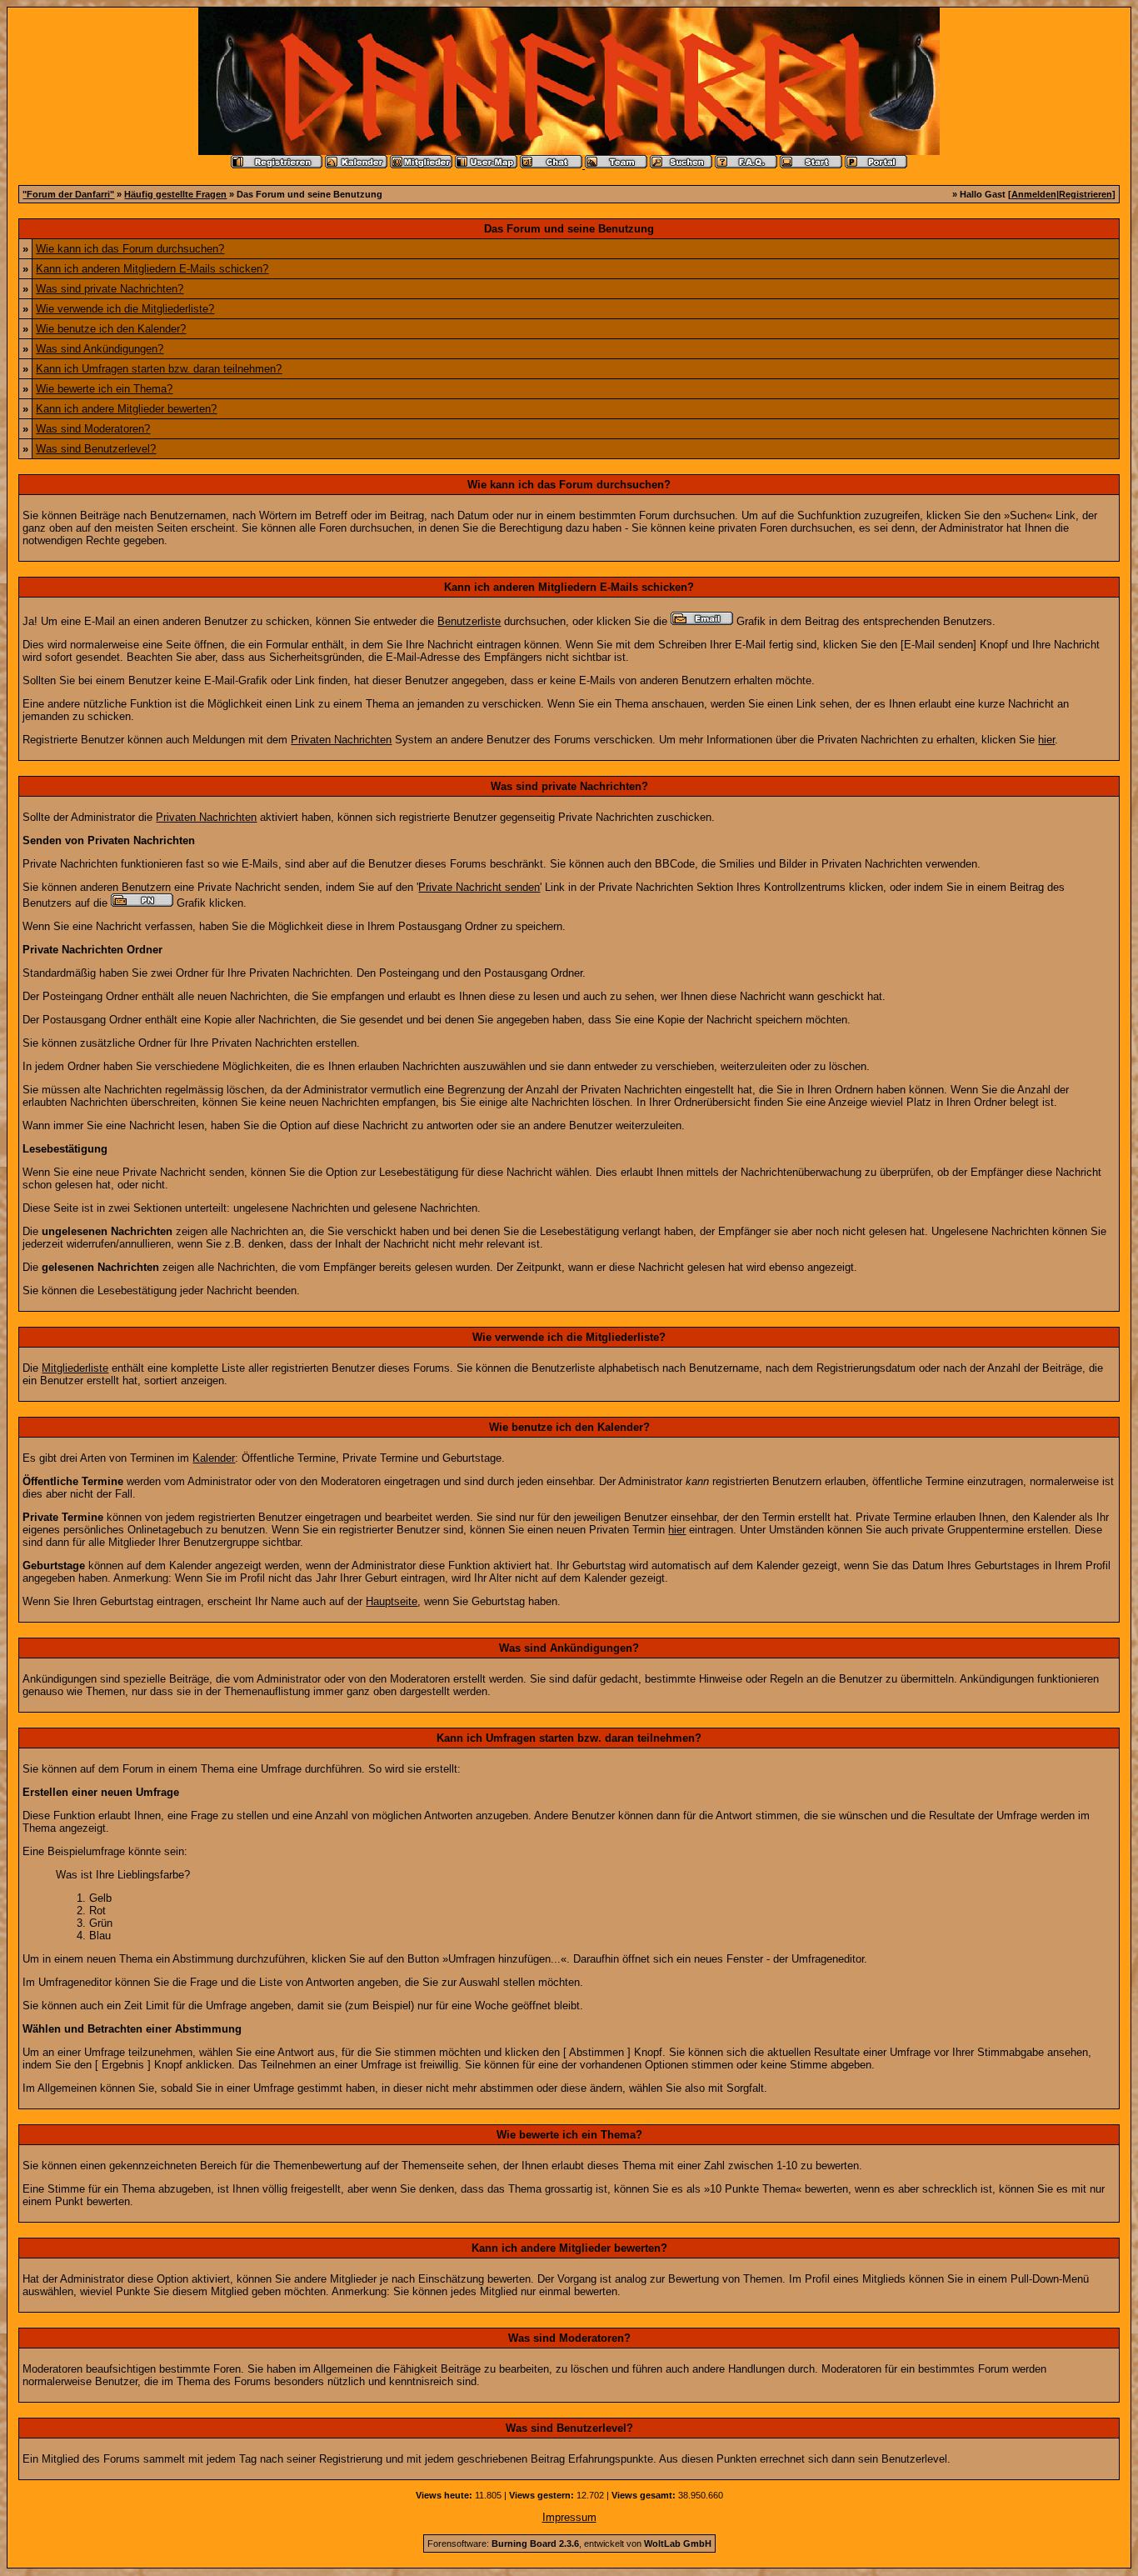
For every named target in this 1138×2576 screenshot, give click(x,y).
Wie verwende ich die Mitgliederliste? (125, 309)
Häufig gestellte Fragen (175, 194)
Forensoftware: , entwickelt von (569, 2543)
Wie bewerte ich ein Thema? (104, 389)
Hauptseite (392, 1601)
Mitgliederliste (75, 1368)
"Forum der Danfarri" (68, 194)
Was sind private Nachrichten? (110, 289)
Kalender (214, 1458)
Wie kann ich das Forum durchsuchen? (130, 249)
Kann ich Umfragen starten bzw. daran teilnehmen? (159, 369)
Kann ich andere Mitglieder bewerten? (126, 409)
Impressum (569, 2517)
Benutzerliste (469, 621)
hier (1046, 740)
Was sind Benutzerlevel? (96, 449)
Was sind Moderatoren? (93, 429)
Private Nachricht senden (479, 887)
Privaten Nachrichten (341, 740)
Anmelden (1034, 194)
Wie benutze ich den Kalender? (111, 329)
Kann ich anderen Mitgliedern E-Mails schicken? (152, 269)
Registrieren (1086, 194)
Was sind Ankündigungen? (100, 349)
